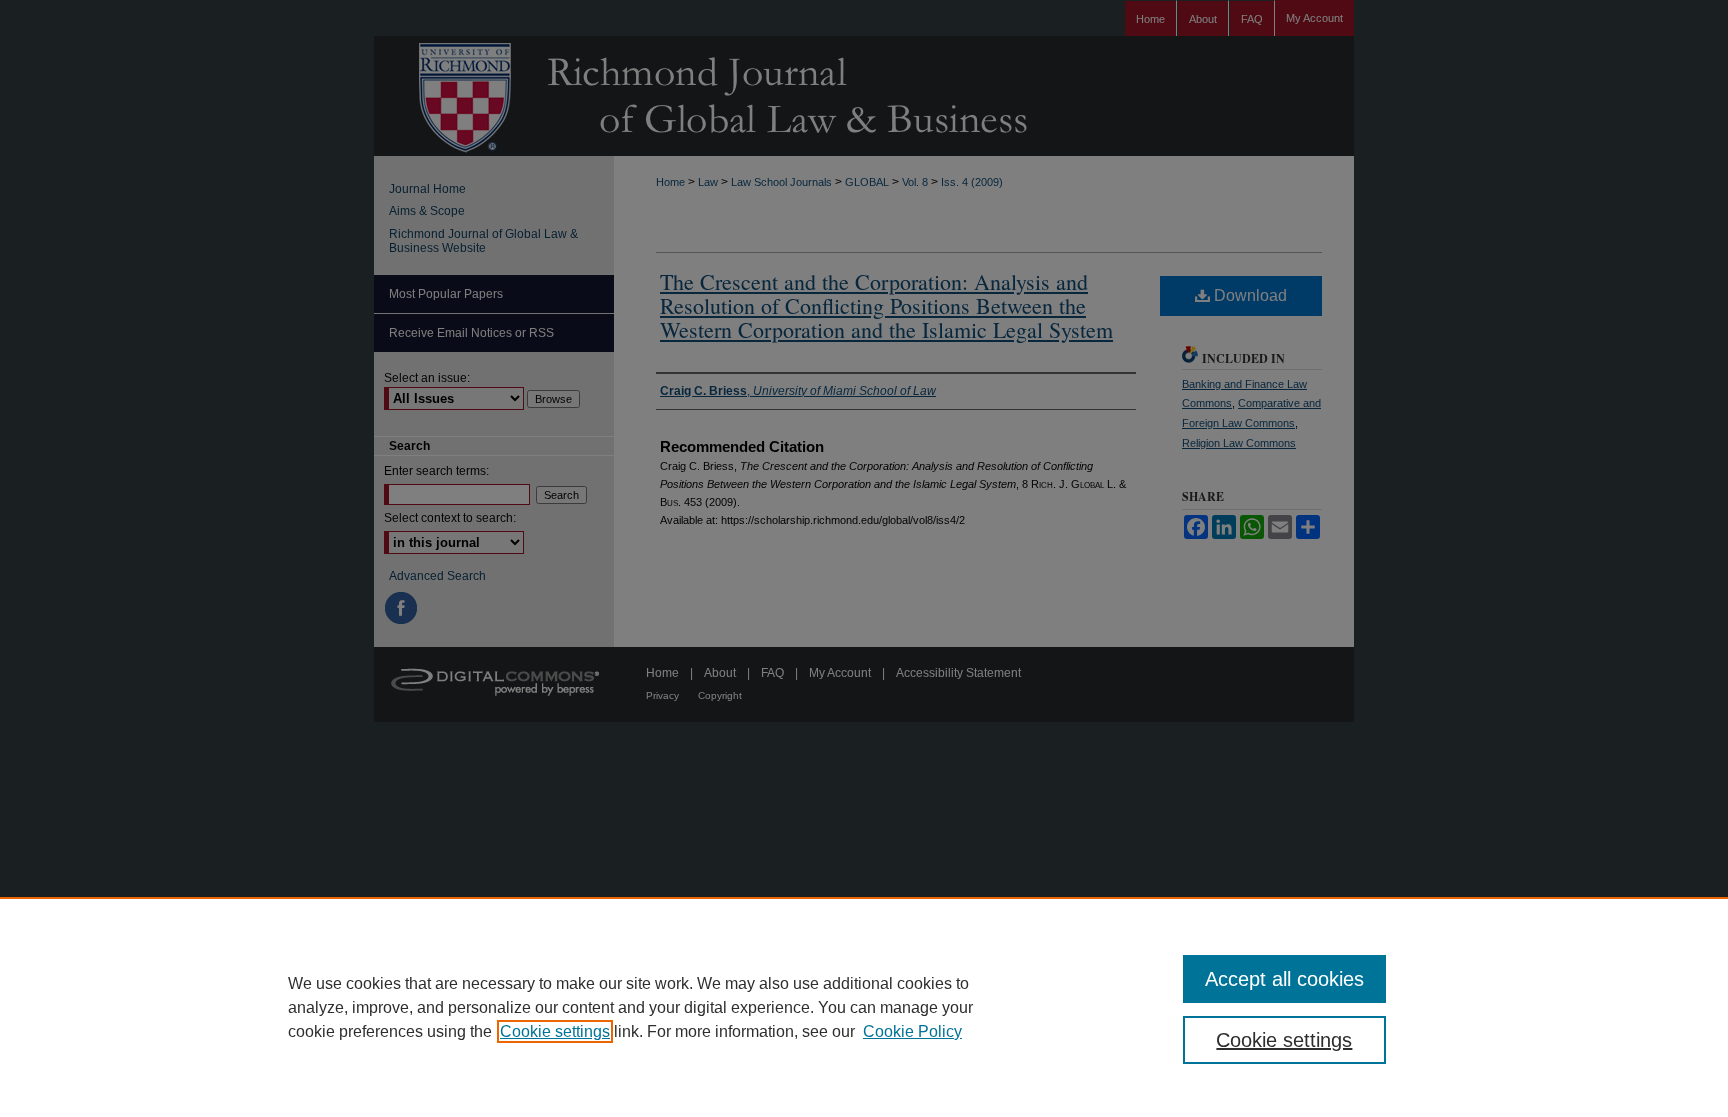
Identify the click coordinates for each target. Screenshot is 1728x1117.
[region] (864, 1007)
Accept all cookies (1284, 979)
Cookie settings (555, 1031)
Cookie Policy (912, 1031)
